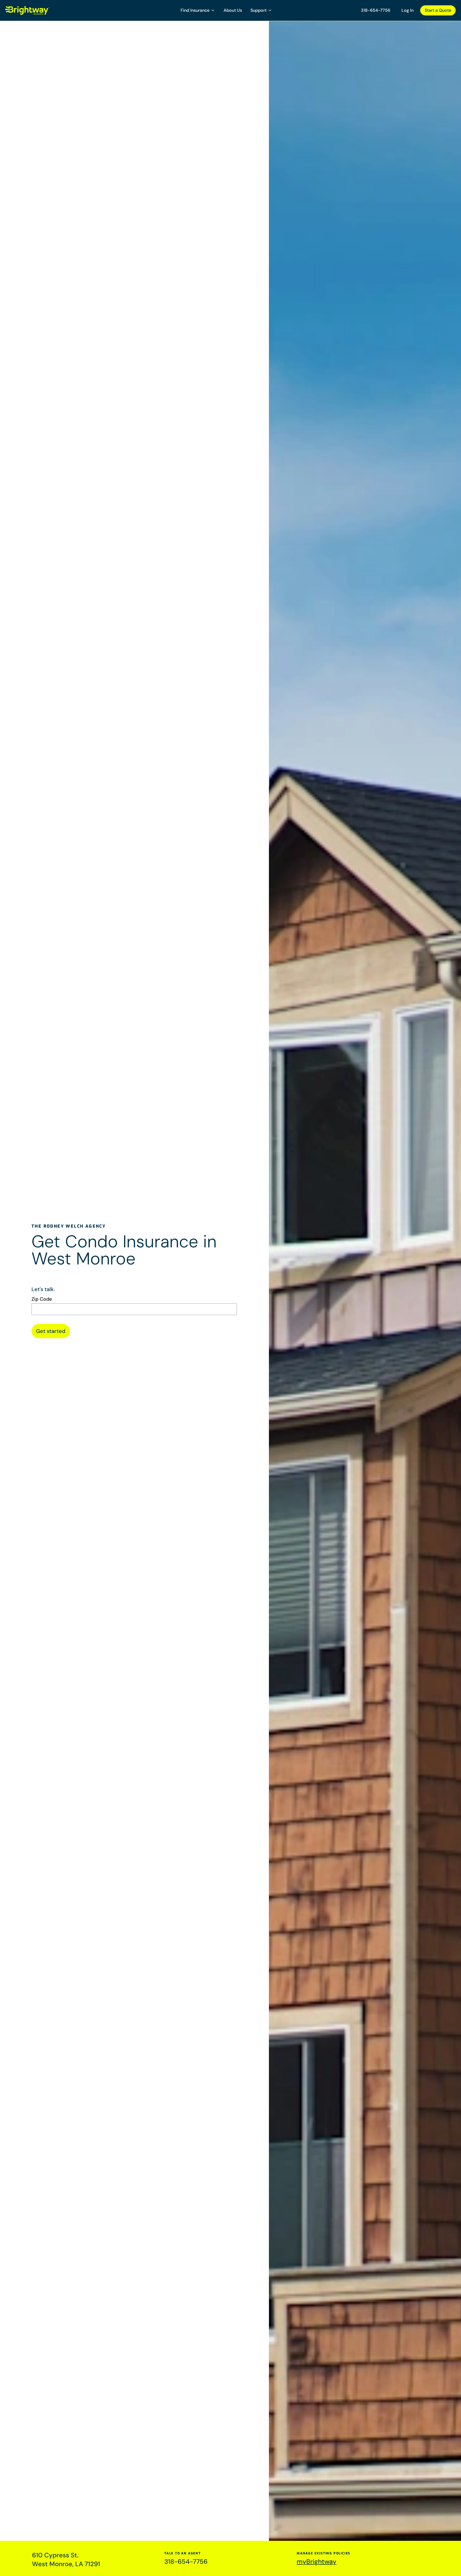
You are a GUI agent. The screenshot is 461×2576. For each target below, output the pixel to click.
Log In (408, 10)
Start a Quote (438, 10)
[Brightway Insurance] (40, 10)
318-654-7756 (376, 10)
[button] (198, 10)
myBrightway (317, 2561)
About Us (233, 10)
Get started (51, 1331)
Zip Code (42, 1299)
